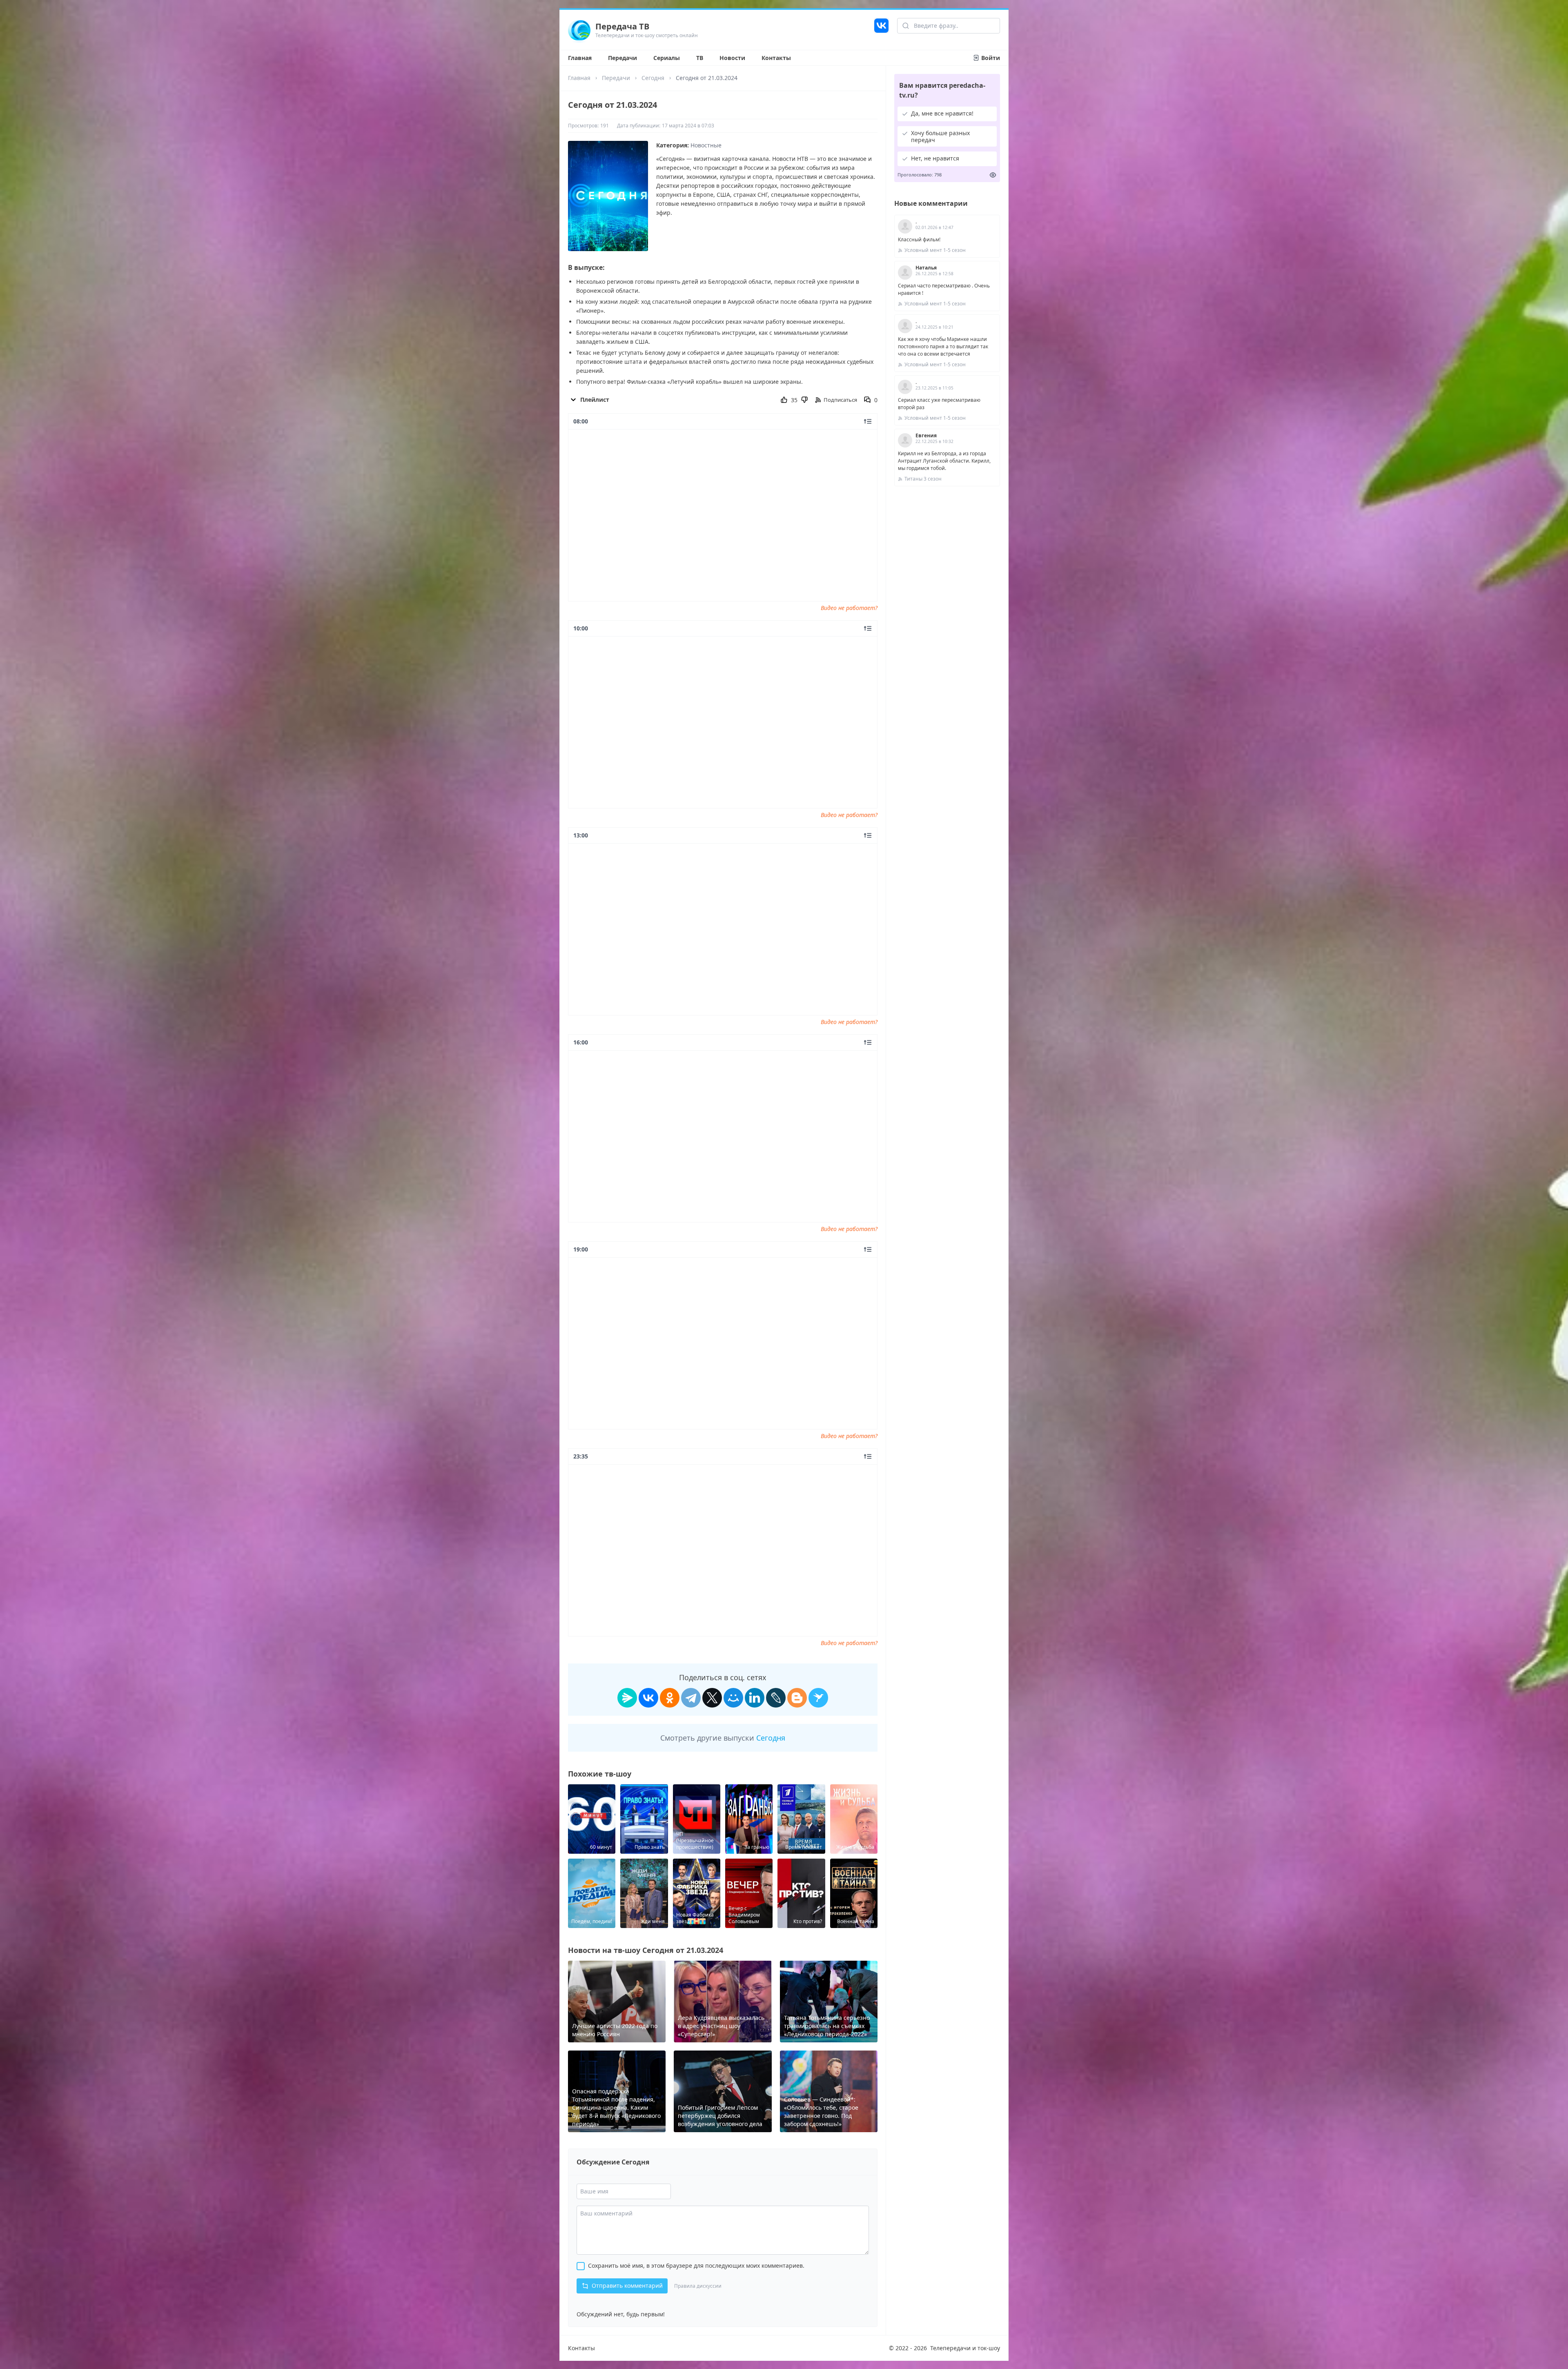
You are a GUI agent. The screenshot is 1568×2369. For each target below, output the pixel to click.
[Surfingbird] (818, 1698)
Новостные (706, 145)
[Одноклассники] (670, 1698)
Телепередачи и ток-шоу (965, 2348)
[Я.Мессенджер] (627, 1698)
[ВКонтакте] (648, 1698)
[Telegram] (691, 1698)
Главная (580, 58)
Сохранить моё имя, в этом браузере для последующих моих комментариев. (696, 2265)
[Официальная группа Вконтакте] (881, 30)
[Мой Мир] (733, 1698)
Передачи (623, 58)
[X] (712, 1698)
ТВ (700, 58)
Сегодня (653, 78)
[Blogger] (797, 1698)
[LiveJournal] (776, 1698)
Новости (732, 58)
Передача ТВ (622, 26)
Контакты (776, 58)
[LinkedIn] (755, 1698)
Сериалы (667, 58)
